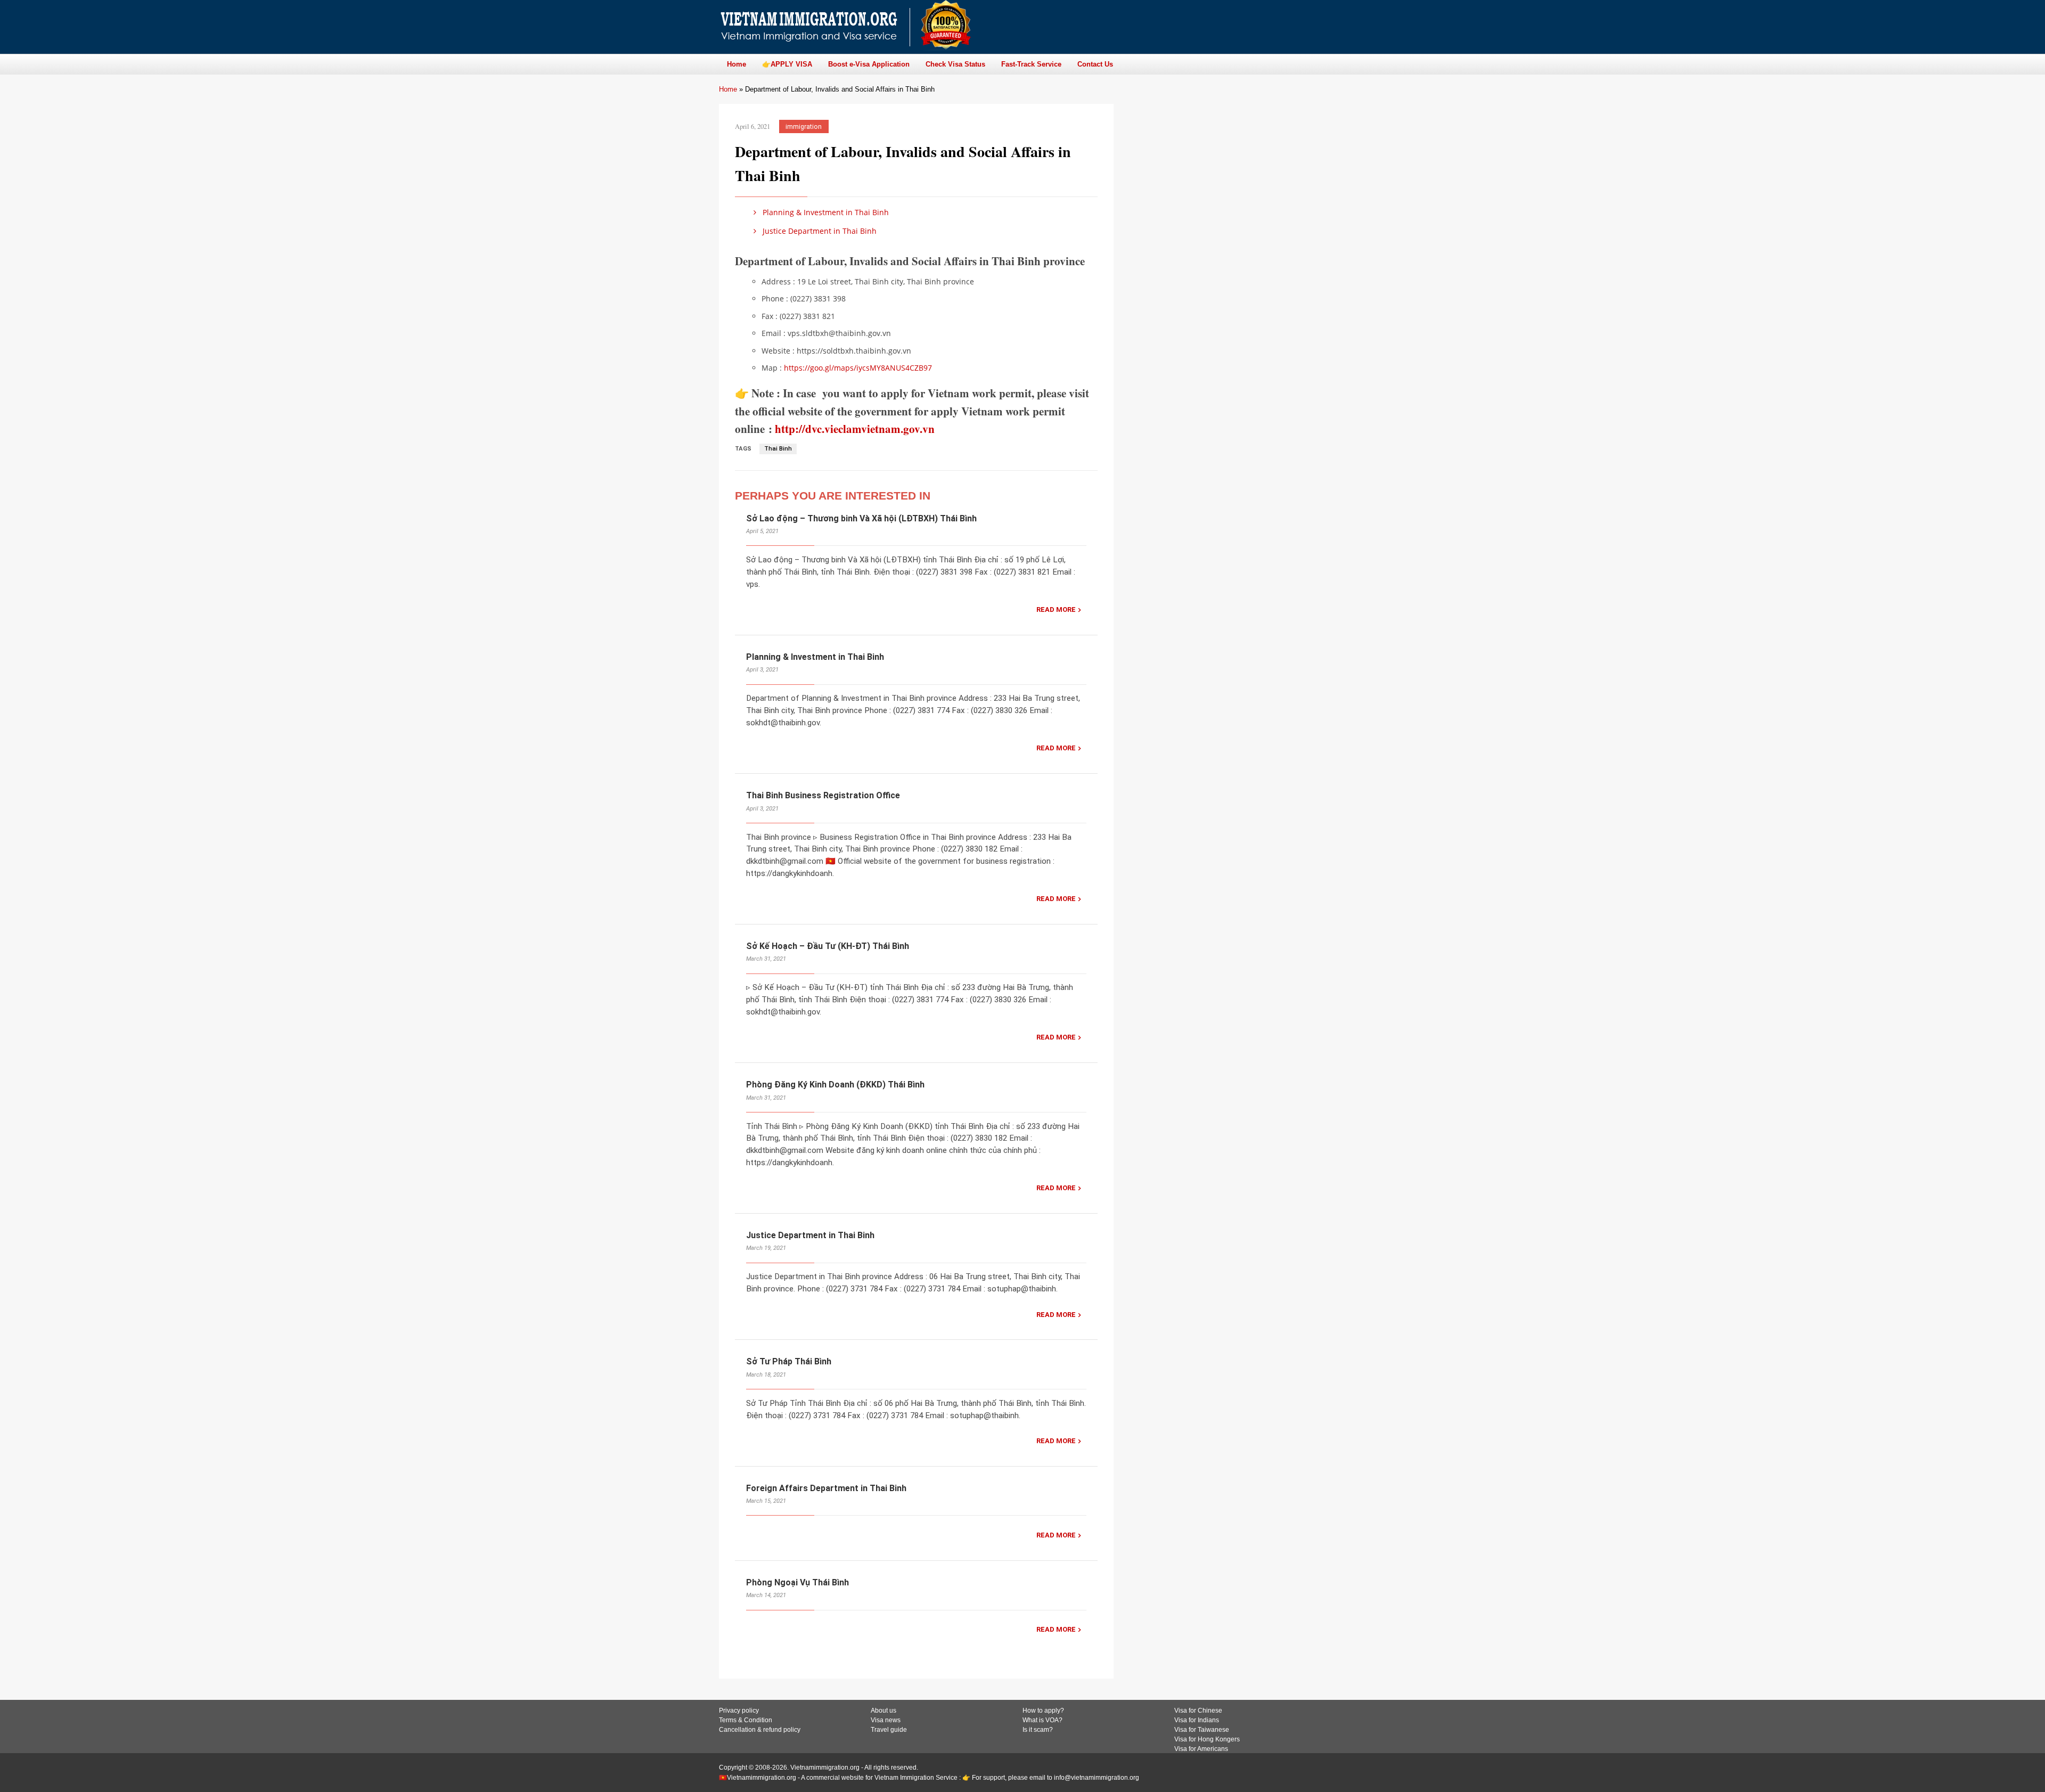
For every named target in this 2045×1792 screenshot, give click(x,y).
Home (728, 89)
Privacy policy (739, 1711)
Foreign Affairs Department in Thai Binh (826, 1488)
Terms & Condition (746, 1720)
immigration (804, 126)
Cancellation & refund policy (760, 1730)
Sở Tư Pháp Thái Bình (789, 1361)
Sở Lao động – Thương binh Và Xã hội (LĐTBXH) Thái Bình (861, 518)
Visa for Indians (1197, 1720)
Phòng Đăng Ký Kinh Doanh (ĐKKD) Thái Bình (835, 1085)
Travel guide (889, 1730)
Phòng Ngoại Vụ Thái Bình (797, 1582)
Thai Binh (778, 449)
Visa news (886, 1720)
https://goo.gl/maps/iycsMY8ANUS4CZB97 (858, 368)
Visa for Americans (1201, 1749)
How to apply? (1043, 1711)
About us (884, 1711)
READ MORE (1056, 609)
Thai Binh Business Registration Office (823, 795)
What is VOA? (1042, 1720)
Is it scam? (1038, 1730)
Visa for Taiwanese (1202, 1730)
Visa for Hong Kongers (1207, 1739)
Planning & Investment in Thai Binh (825, 212)
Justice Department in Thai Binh (819, 231)
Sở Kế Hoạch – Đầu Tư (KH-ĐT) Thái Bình (828, 946)
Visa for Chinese (1198, 1711)
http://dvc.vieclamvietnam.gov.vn (855, 429)
